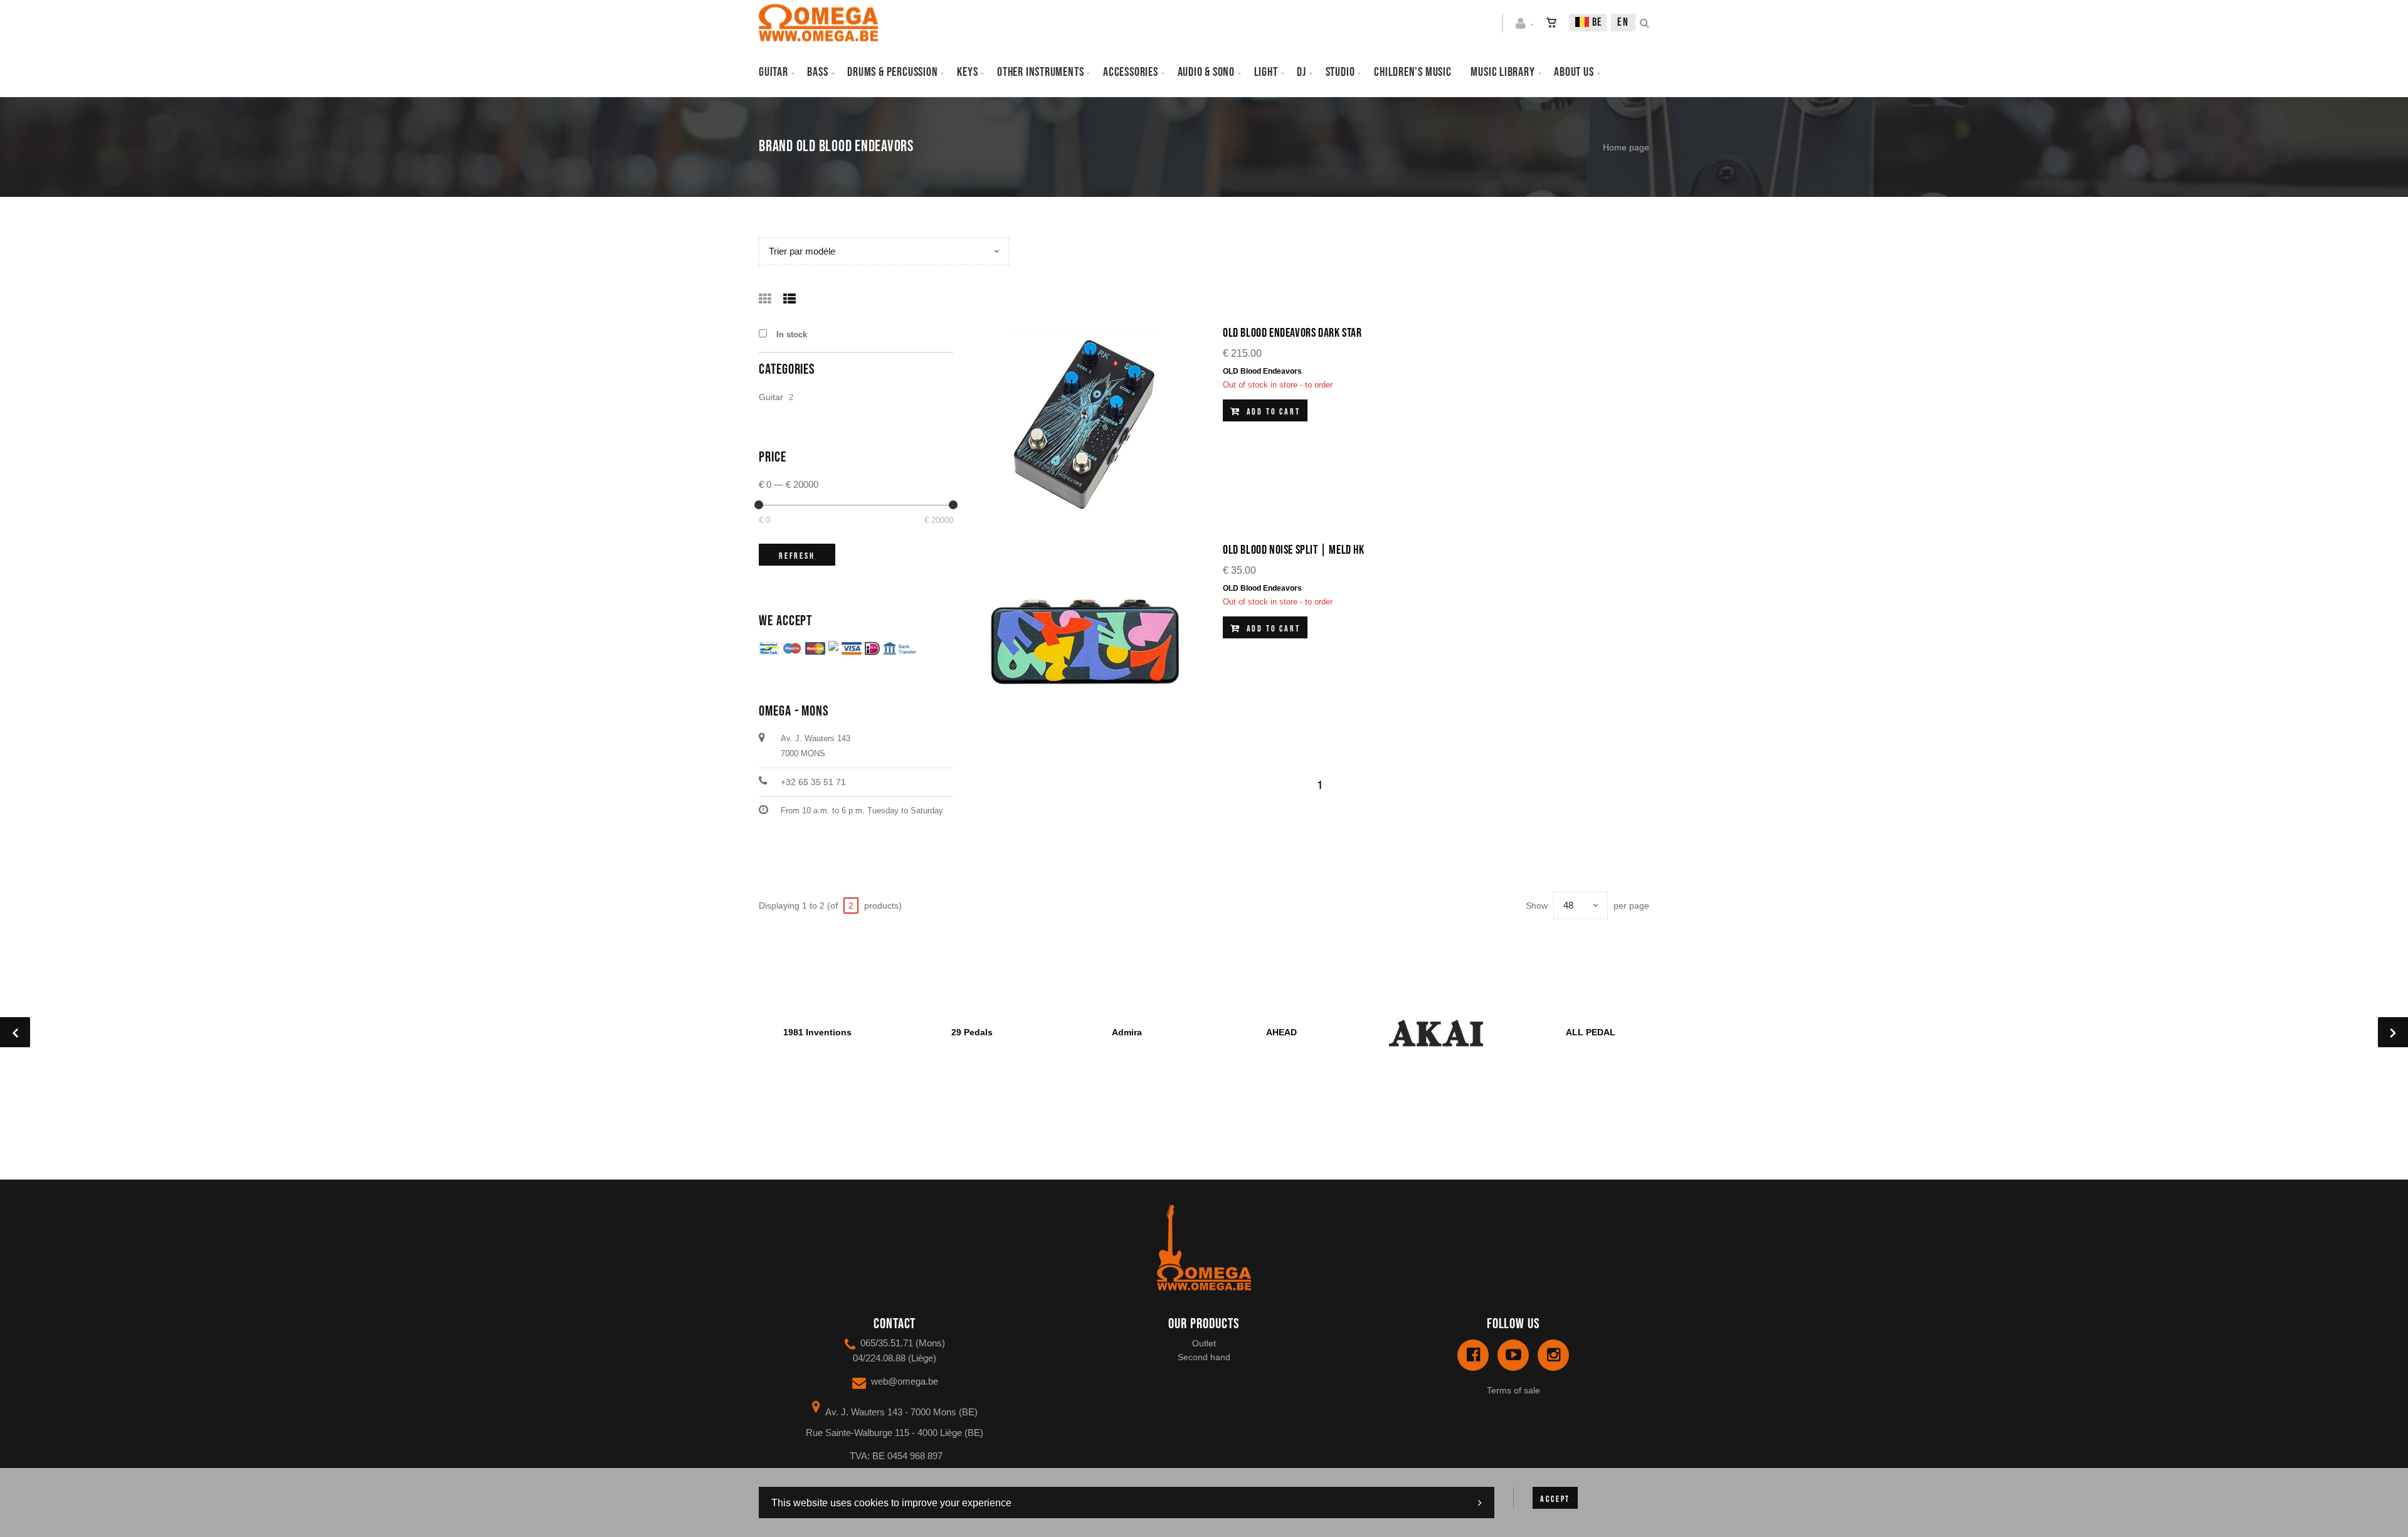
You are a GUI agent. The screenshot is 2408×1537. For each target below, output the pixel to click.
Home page (1626, 147)
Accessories (1131, 72)
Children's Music (1413, 72)
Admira (1127, 1032)
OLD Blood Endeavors (1262, 371)
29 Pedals (972, 1032)
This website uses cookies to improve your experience (891, 1503)
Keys (967, 72)
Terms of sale (1513, 1390)
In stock (792, 335)
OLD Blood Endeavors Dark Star (1292, 333)
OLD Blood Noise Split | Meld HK (1294, 550)
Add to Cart (1272, 412)
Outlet (1204, 1343)
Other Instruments (1040, 72)
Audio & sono (1206, 72)
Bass (817, 72)
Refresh (797, 556)
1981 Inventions (817, 1032)
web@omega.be (905, 1381)
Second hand (1204, 1357)
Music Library (1502, 72)
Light (1266, 72)
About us (1574, 72)
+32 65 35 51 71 (813, 782)
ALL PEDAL (1591, 1032)
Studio (1340, 72)
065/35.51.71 (887, 1343)
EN (1623, 22)
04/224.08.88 (879, 1358)
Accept (1555, 1499)
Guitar (774, 72)
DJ (1302, 72)
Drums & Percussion (892, 72)
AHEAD (1281, 1032)
